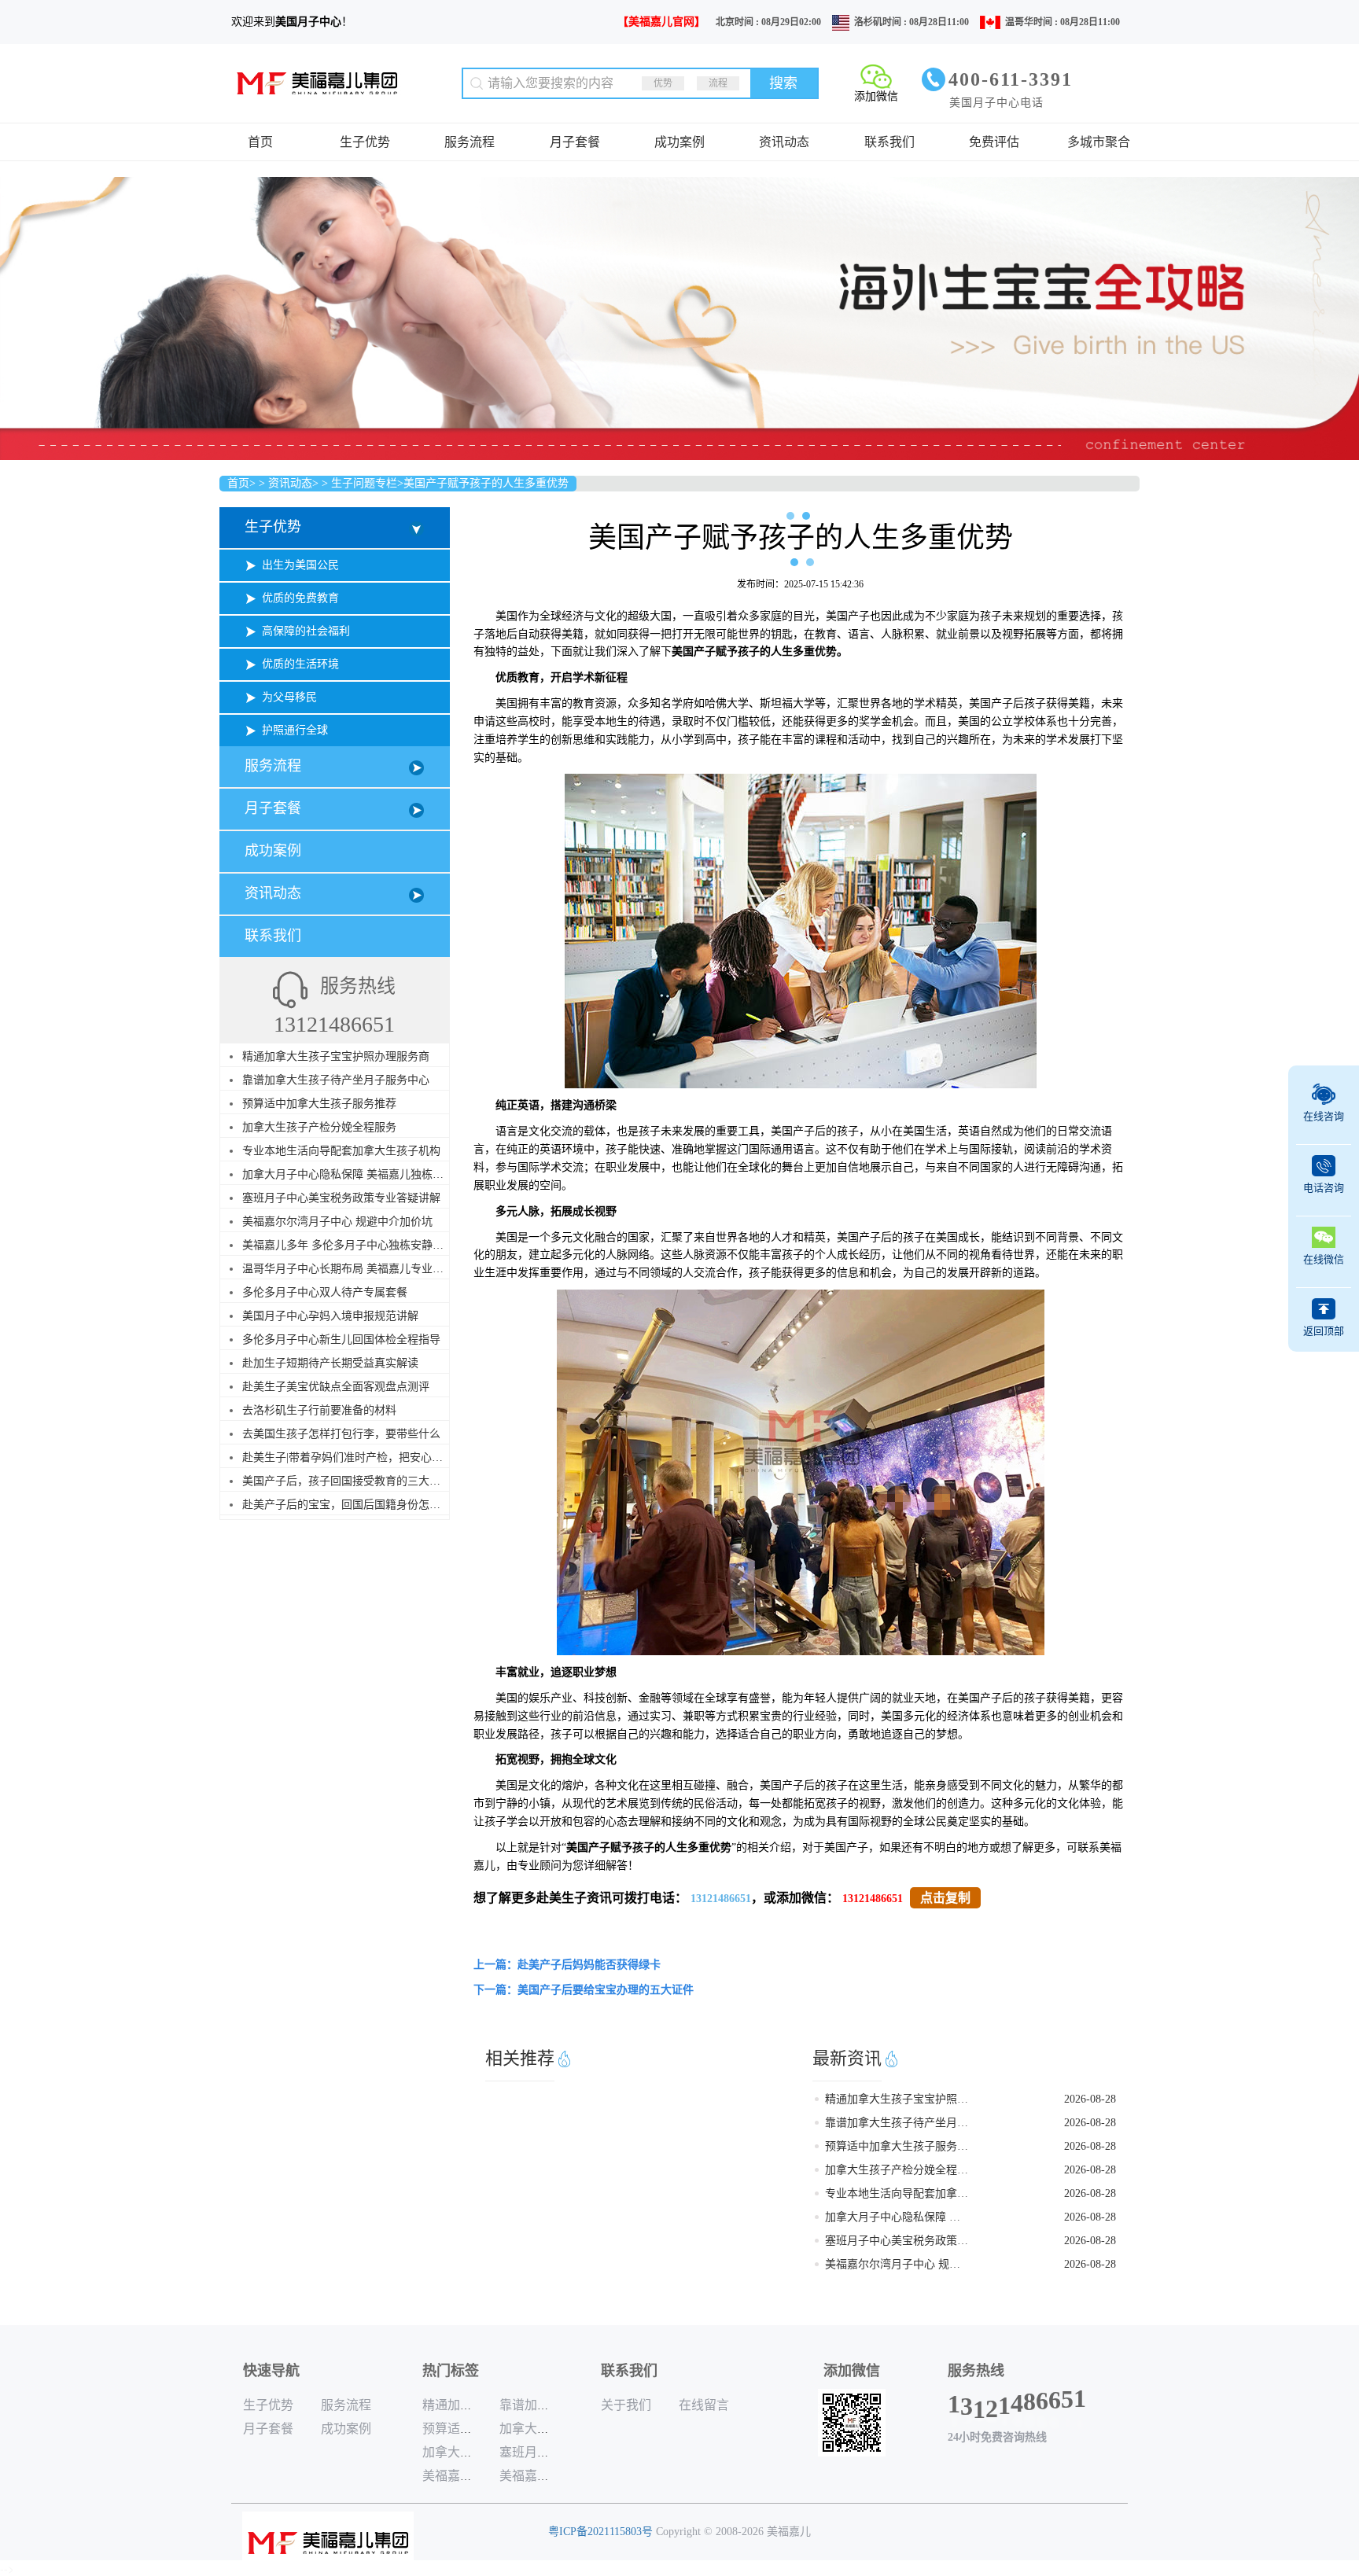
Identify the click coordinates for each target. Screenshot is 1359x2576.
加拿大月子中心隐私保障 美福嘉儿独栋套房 (348, 1174)
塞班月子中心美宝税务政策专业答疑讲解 (341, 1198)
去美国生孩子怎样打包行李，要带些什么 (341, 1434)
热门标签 (451, 2371)
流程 (718, 83)
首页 (260, 142)
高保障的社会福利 (306, 631)
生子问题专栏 (364, 483)
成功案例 (679, 142)
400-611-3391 (1011, 79)
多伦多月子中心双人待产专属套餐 (325, 1292)
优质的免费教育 (300, 598)
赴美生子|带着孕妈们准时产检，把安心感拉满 (354, 1457)
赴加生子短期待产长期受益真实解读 (330, 1363)
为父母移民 (289, 697)
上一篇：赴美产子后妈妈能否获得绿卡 (567, 1965)
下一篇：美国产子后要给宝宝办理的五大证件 (584, 1990)
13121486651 (721, 1899)
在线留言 (704, 2405)
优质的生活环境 (300, 664)
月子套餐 (575, 142)
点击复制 (945, 1898)
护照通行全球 (295, 730)
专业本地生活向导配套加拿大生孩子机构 (341, 1151)
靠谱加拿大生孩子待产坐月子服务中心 (336, 1080)
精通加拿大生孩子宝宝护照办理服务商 (336, 1056)
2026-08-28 (1090, 2099)
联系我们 (889, 142)
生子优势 (365, 142)
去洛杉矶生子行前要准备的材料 (319, 1410)
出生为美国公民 (300, 565)
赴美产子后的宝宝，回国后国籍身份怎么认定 (352, 1505)
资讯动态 (784, 142)
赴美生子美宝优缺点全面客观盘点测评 (336, 1387)
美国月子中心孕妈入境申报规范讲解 (330, 1316)
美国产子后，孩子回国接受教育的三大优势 (347, 1481)
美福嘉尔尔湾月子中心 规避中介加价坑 (337, 1222)
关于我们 (626, 2405)
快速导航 (271, 2371)
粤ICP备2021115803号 (600, 2532)
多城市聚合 (1099, 142)
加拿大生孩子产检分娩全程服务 (319, 1127)
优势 (663, 83)
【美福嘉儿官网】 (661, 22)
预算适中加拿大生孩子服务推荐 (319, 1104)
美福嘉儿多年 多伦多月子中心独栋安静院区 (348, 1245)
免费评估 (994, 142)
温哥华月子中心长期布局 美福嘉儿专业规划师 (354, 1269)
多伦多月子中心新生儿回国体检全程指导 (341, 1340)
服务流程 (470, 142)
